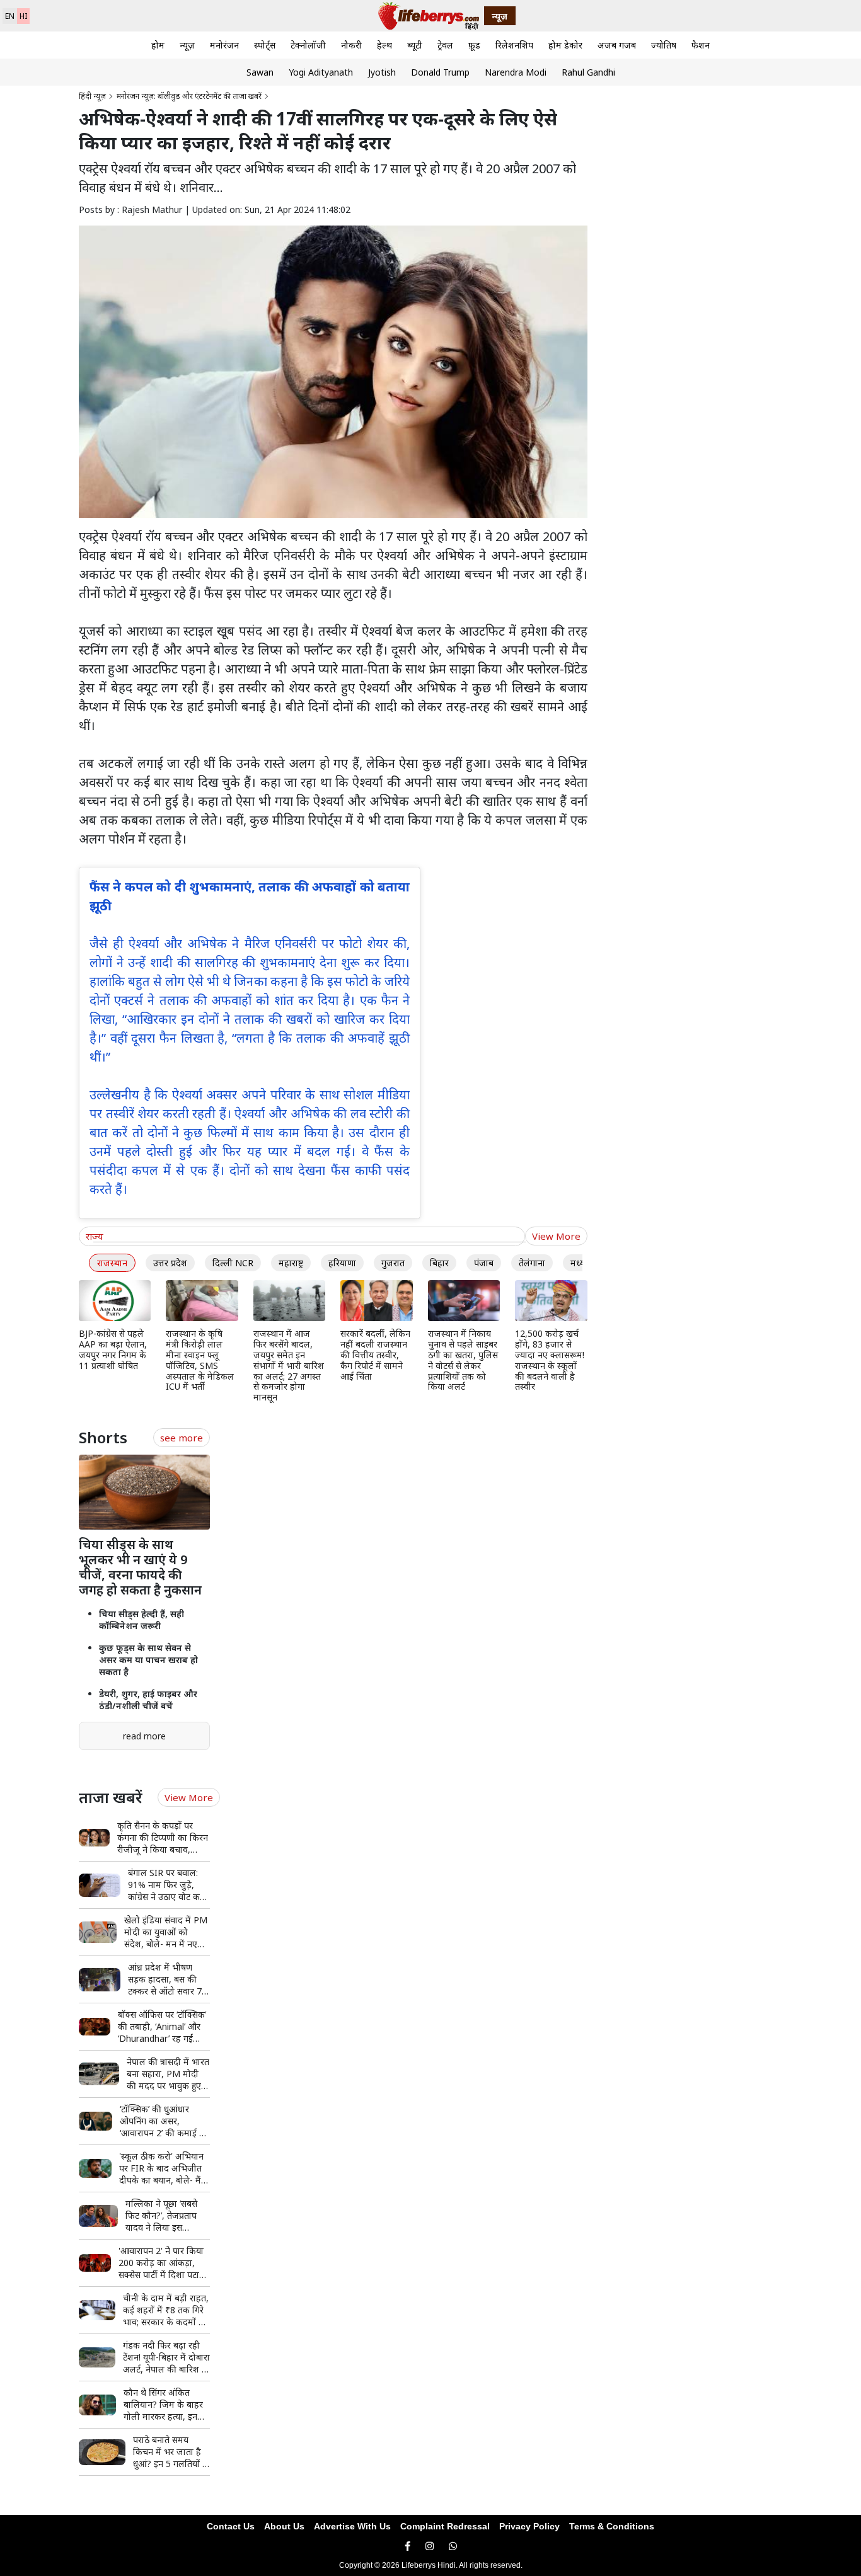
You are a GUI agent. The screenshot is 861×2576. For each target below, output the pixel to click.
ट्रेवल (445, 45)
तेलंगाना (532, 1263)
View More (556, 1236)
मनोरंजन (224, 45)
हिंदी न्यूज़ (92, 96)
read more (144, 1736)
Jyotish (382, 72)
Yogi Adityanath (321, 72)
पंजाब (484, 1263)
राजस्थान (112, 1263)
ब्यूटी (415, 45)
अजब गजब (617, 45)
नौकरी (351, 45)
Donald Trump (440, 72)
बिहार (439, 1263)
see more (182, 1438)
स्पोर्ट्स (265, 45)
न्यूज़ (187, 45)
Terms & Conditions (612, 2526)
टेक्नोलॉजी (308, 45)
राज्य (95, 1236)
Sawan (260, 72)
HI (23, 16)
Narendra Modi (516, 72)
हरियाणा (342, 1263)
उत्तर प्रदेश (170, 1263)
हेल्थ (384, 45)
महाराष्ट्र (291, 1263)
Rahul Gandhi (588, 72)
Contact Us (231, 2526)
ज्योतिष (664, 45)
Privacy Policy (529, 2526)
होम (158, 45)
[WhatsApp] (453, 2546)
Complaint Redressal (445, 2526)
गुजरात (393, 1263)
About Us (284, 2526)
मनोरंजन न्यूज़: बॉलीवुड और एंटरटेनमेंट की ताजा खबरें (189, 96)
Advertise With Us (352, 2526)
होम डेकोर (565, 45)
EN (10, 16)
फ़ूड (474, 45)
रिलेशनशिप (514, 45)
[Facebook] (407, 2546)
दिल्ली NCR (233, 1263)
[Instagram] (430, 2546)
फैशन (701, 45)
